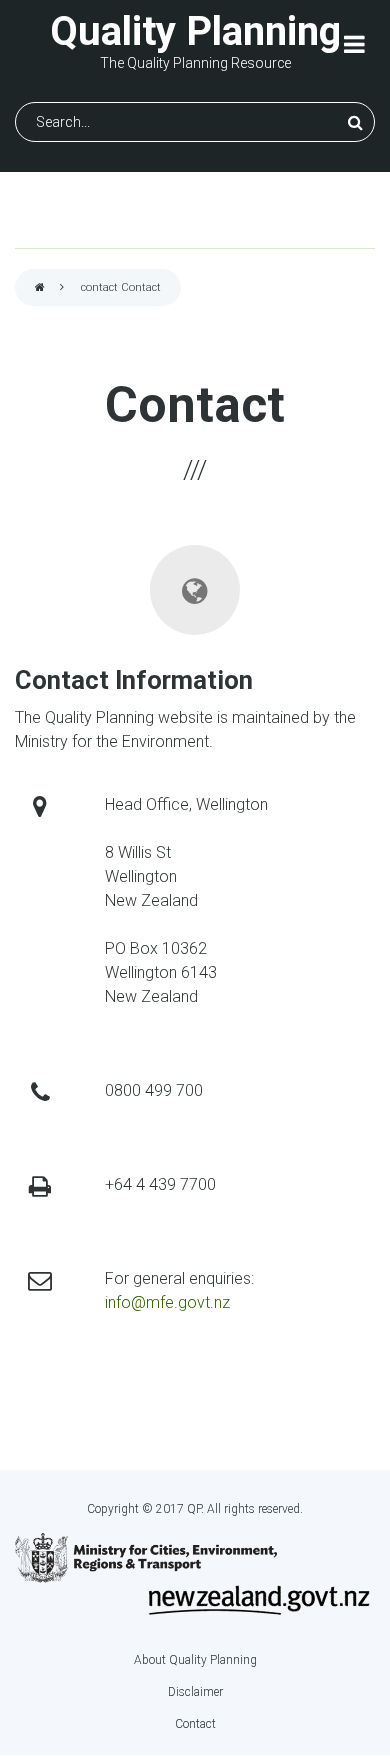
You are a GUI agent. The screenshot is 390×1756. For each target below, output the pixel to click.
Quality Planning (195, 31)
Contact (195, 1724)
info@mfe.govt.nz (167, 1302)
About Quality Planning (195, 1660)
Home (40, 288)
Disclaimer (195, 1692)
